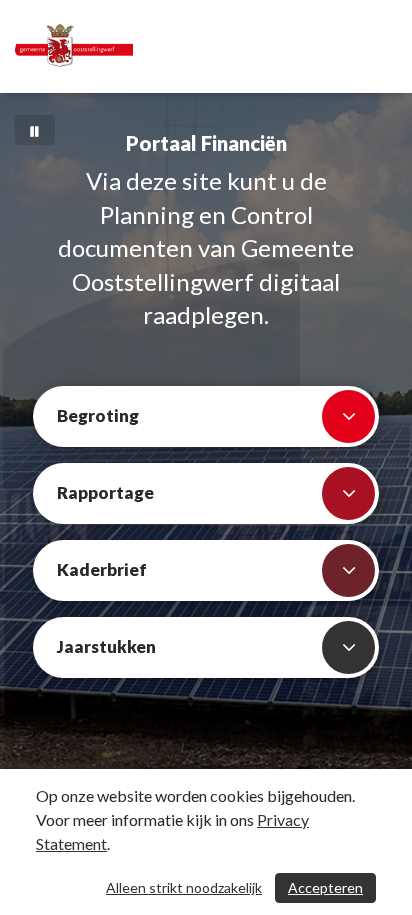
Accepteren (325, 887)
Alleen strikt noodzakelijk (184, 887)
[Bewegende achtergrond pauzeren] (35, 130)
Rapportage (105, 492)
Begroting (98, 415)
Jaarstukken (106, 646)
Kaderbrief (102, 569)
